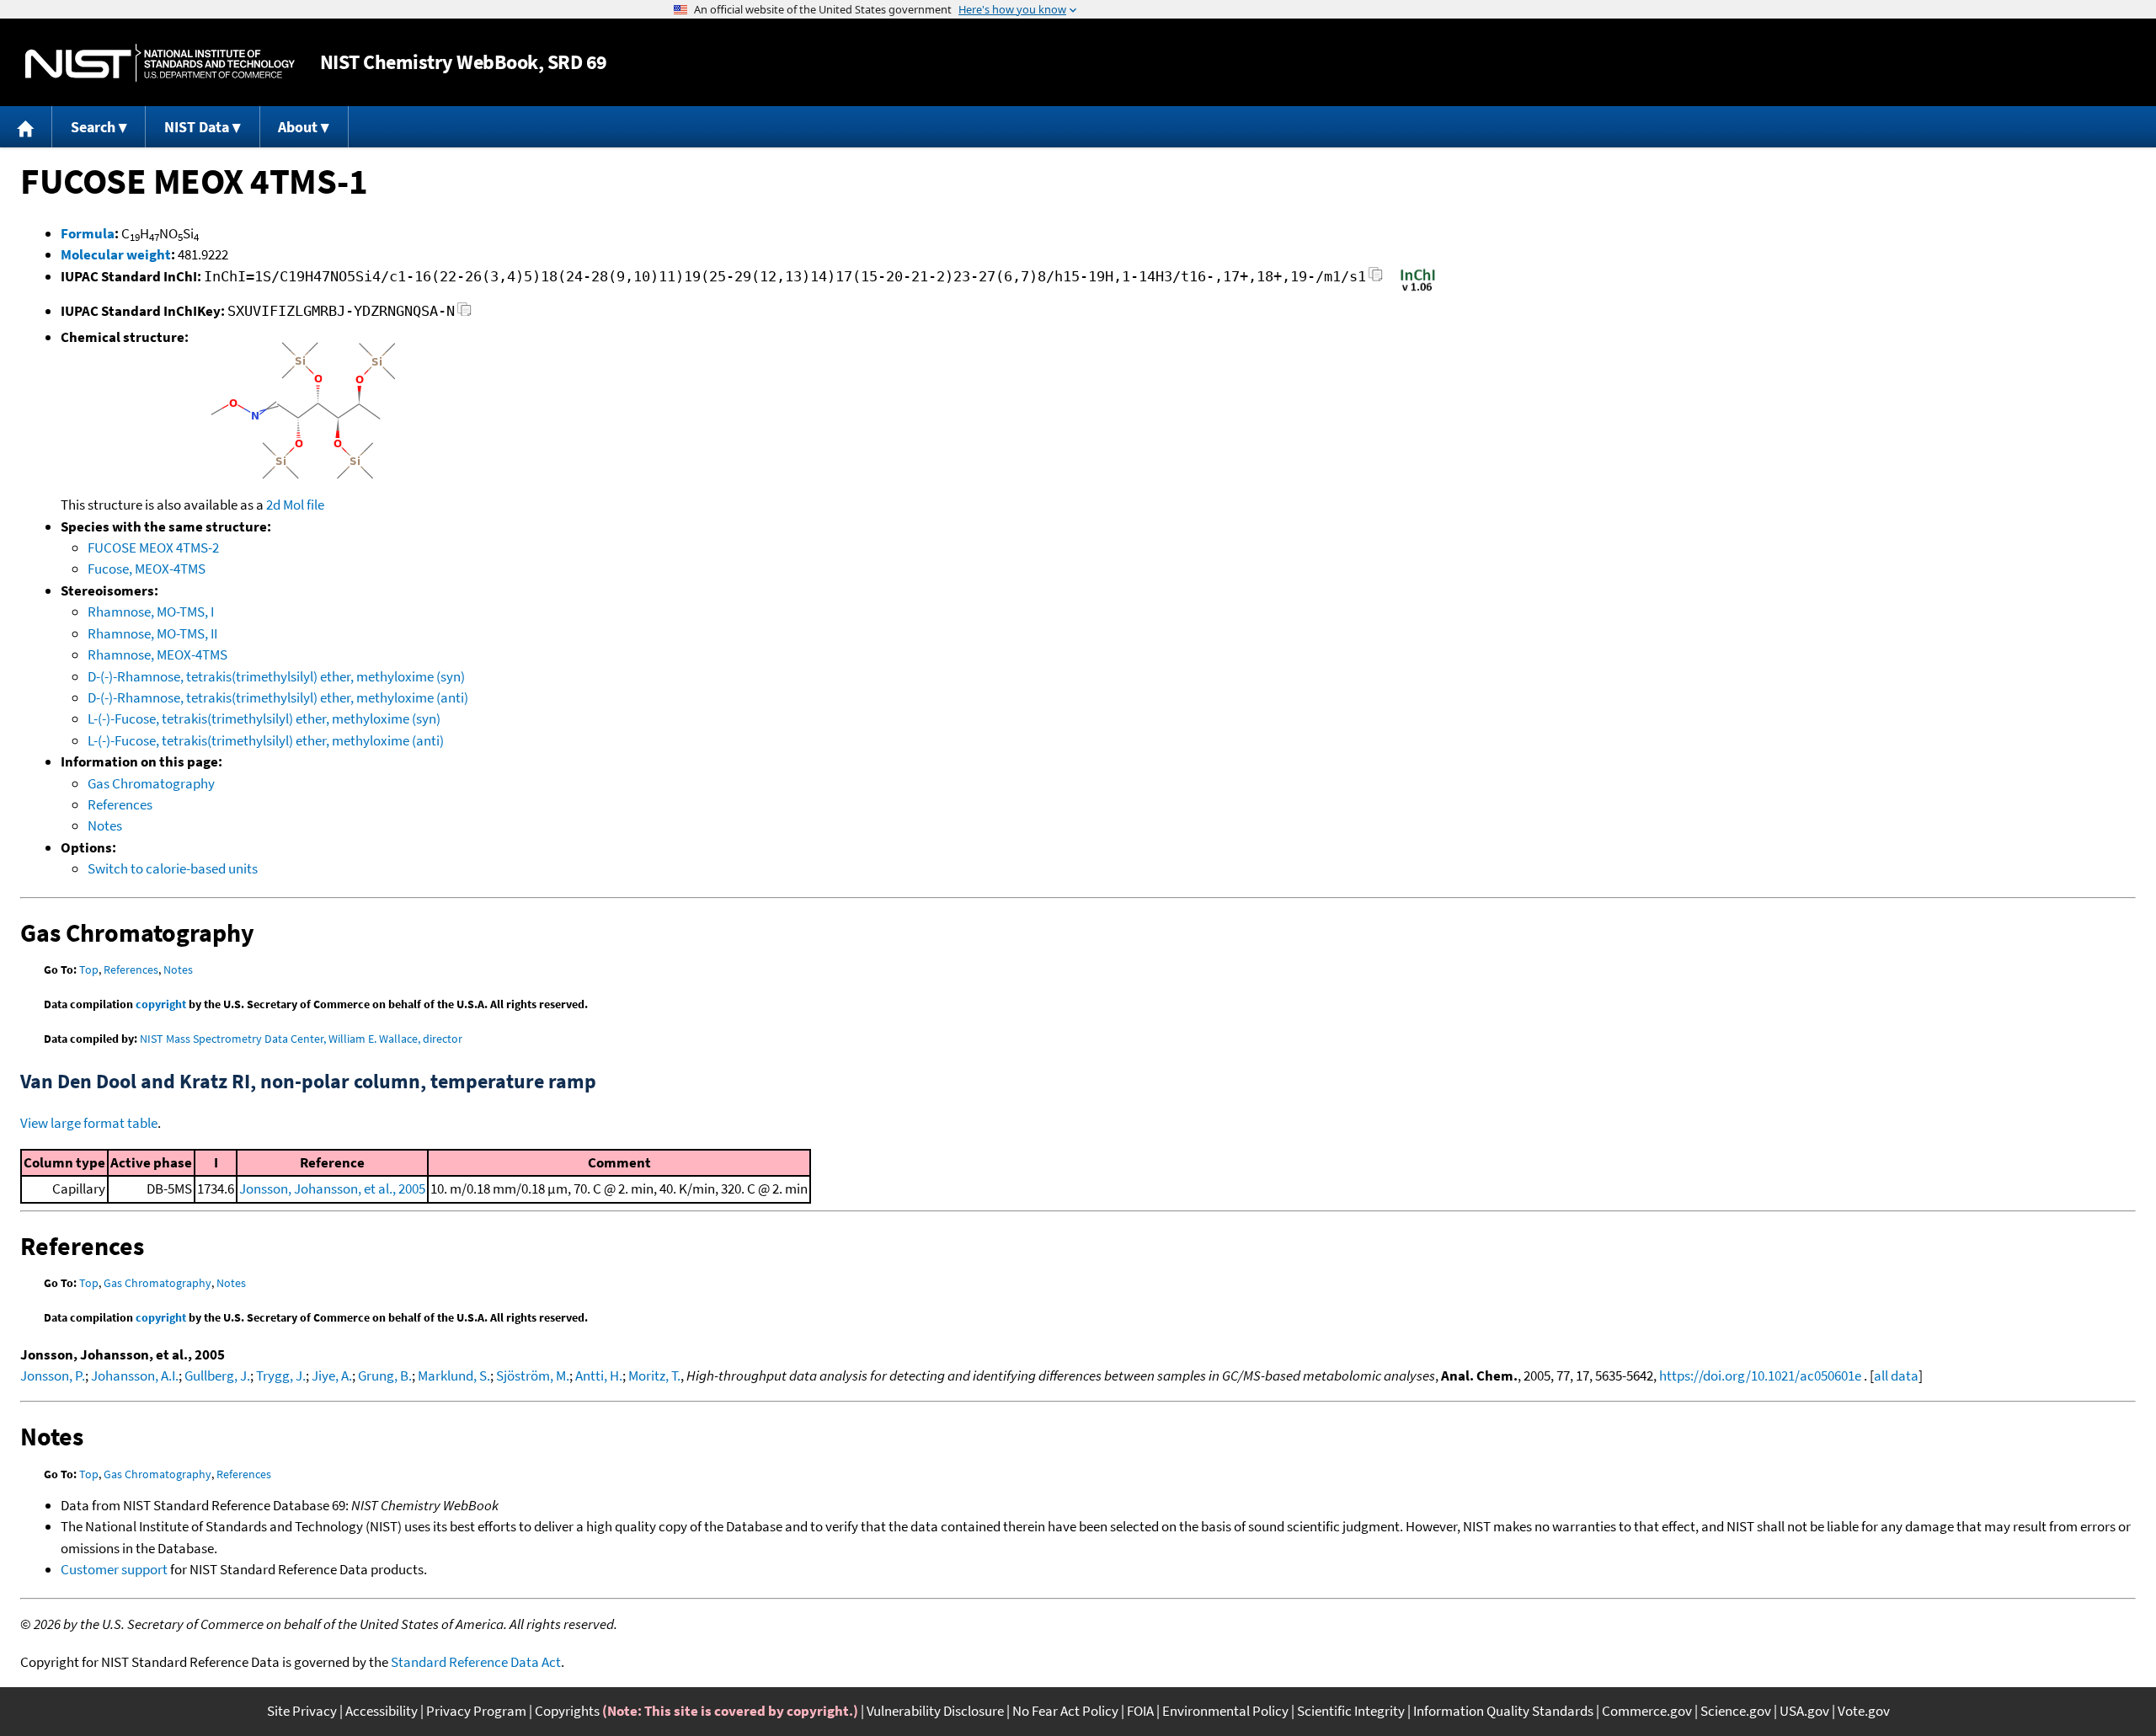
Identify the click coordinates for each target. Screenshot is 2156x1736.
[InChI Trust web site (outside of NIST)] (1418, 290)
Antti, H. (599, 1375)
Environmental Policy (1225, 1711)
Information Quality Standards (1503, 1711)
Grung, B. (385, 1375)
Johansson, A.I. (135, 1375)
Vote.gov (1864, 1711)
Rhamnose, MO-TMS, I (151, 612)
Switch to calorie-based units (173, 868)
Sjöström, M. (533, 1375)
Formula (88, 233)
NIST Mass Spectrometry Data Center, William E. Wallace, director (301, 1039)
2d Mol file (295, 505)
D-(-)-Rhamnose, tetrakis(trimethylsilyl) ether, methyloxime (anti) (278, 697)
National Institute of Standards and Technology (160, 63)
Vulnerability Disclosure (935, 1711)
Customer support (114, 1569)
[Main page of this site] (26, 127)
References (120, 804)
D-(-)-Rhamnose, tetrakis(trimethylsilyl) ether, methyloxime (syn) (276, 676)
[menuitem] (26, 127)
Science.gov (1736, 1711)
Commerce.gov (1647, 1711)
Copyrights (567, 1711)
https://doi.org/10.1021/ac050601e (1760, 1375)
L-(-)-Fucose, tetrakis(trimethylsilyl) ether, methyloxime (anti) (266, 740)
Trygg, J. (281, 1375)
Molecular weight (116, 254)
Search (93, 127)
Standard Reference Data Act (476, 1662)
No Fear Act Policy (1065, 1711)
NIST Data (197, 127)
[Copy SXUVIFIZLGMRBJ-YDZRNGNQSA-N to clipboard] (464, 314)
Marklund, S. (454, 1375)
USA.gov (1804, 1711)
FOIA (1140, 1711)
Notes (105, 825)
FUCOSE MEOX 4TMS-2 (153, 548)
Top (89, 969)
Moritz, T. (654, 1375)
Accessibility (382, 1711)
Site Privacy (302, 1711)
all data (1896, 1375)
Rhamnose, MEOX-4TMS (157, 654)
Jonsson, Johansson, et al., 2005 (332, 1188)
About (298, 127)
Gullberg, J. (217, 1375)
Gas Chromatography (151, 783)
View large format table (89, 1123)
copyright (161, 1004)
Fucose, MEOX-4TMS (147, 569)
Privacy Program (476, 1711)
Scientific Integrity (1351, 1711)
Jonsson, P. (53, 1375)
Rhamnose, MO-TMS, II (152, 633)
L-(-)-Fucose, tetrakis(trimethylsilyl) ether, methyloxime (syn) (264, 718)
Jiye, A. (332, 1375)
